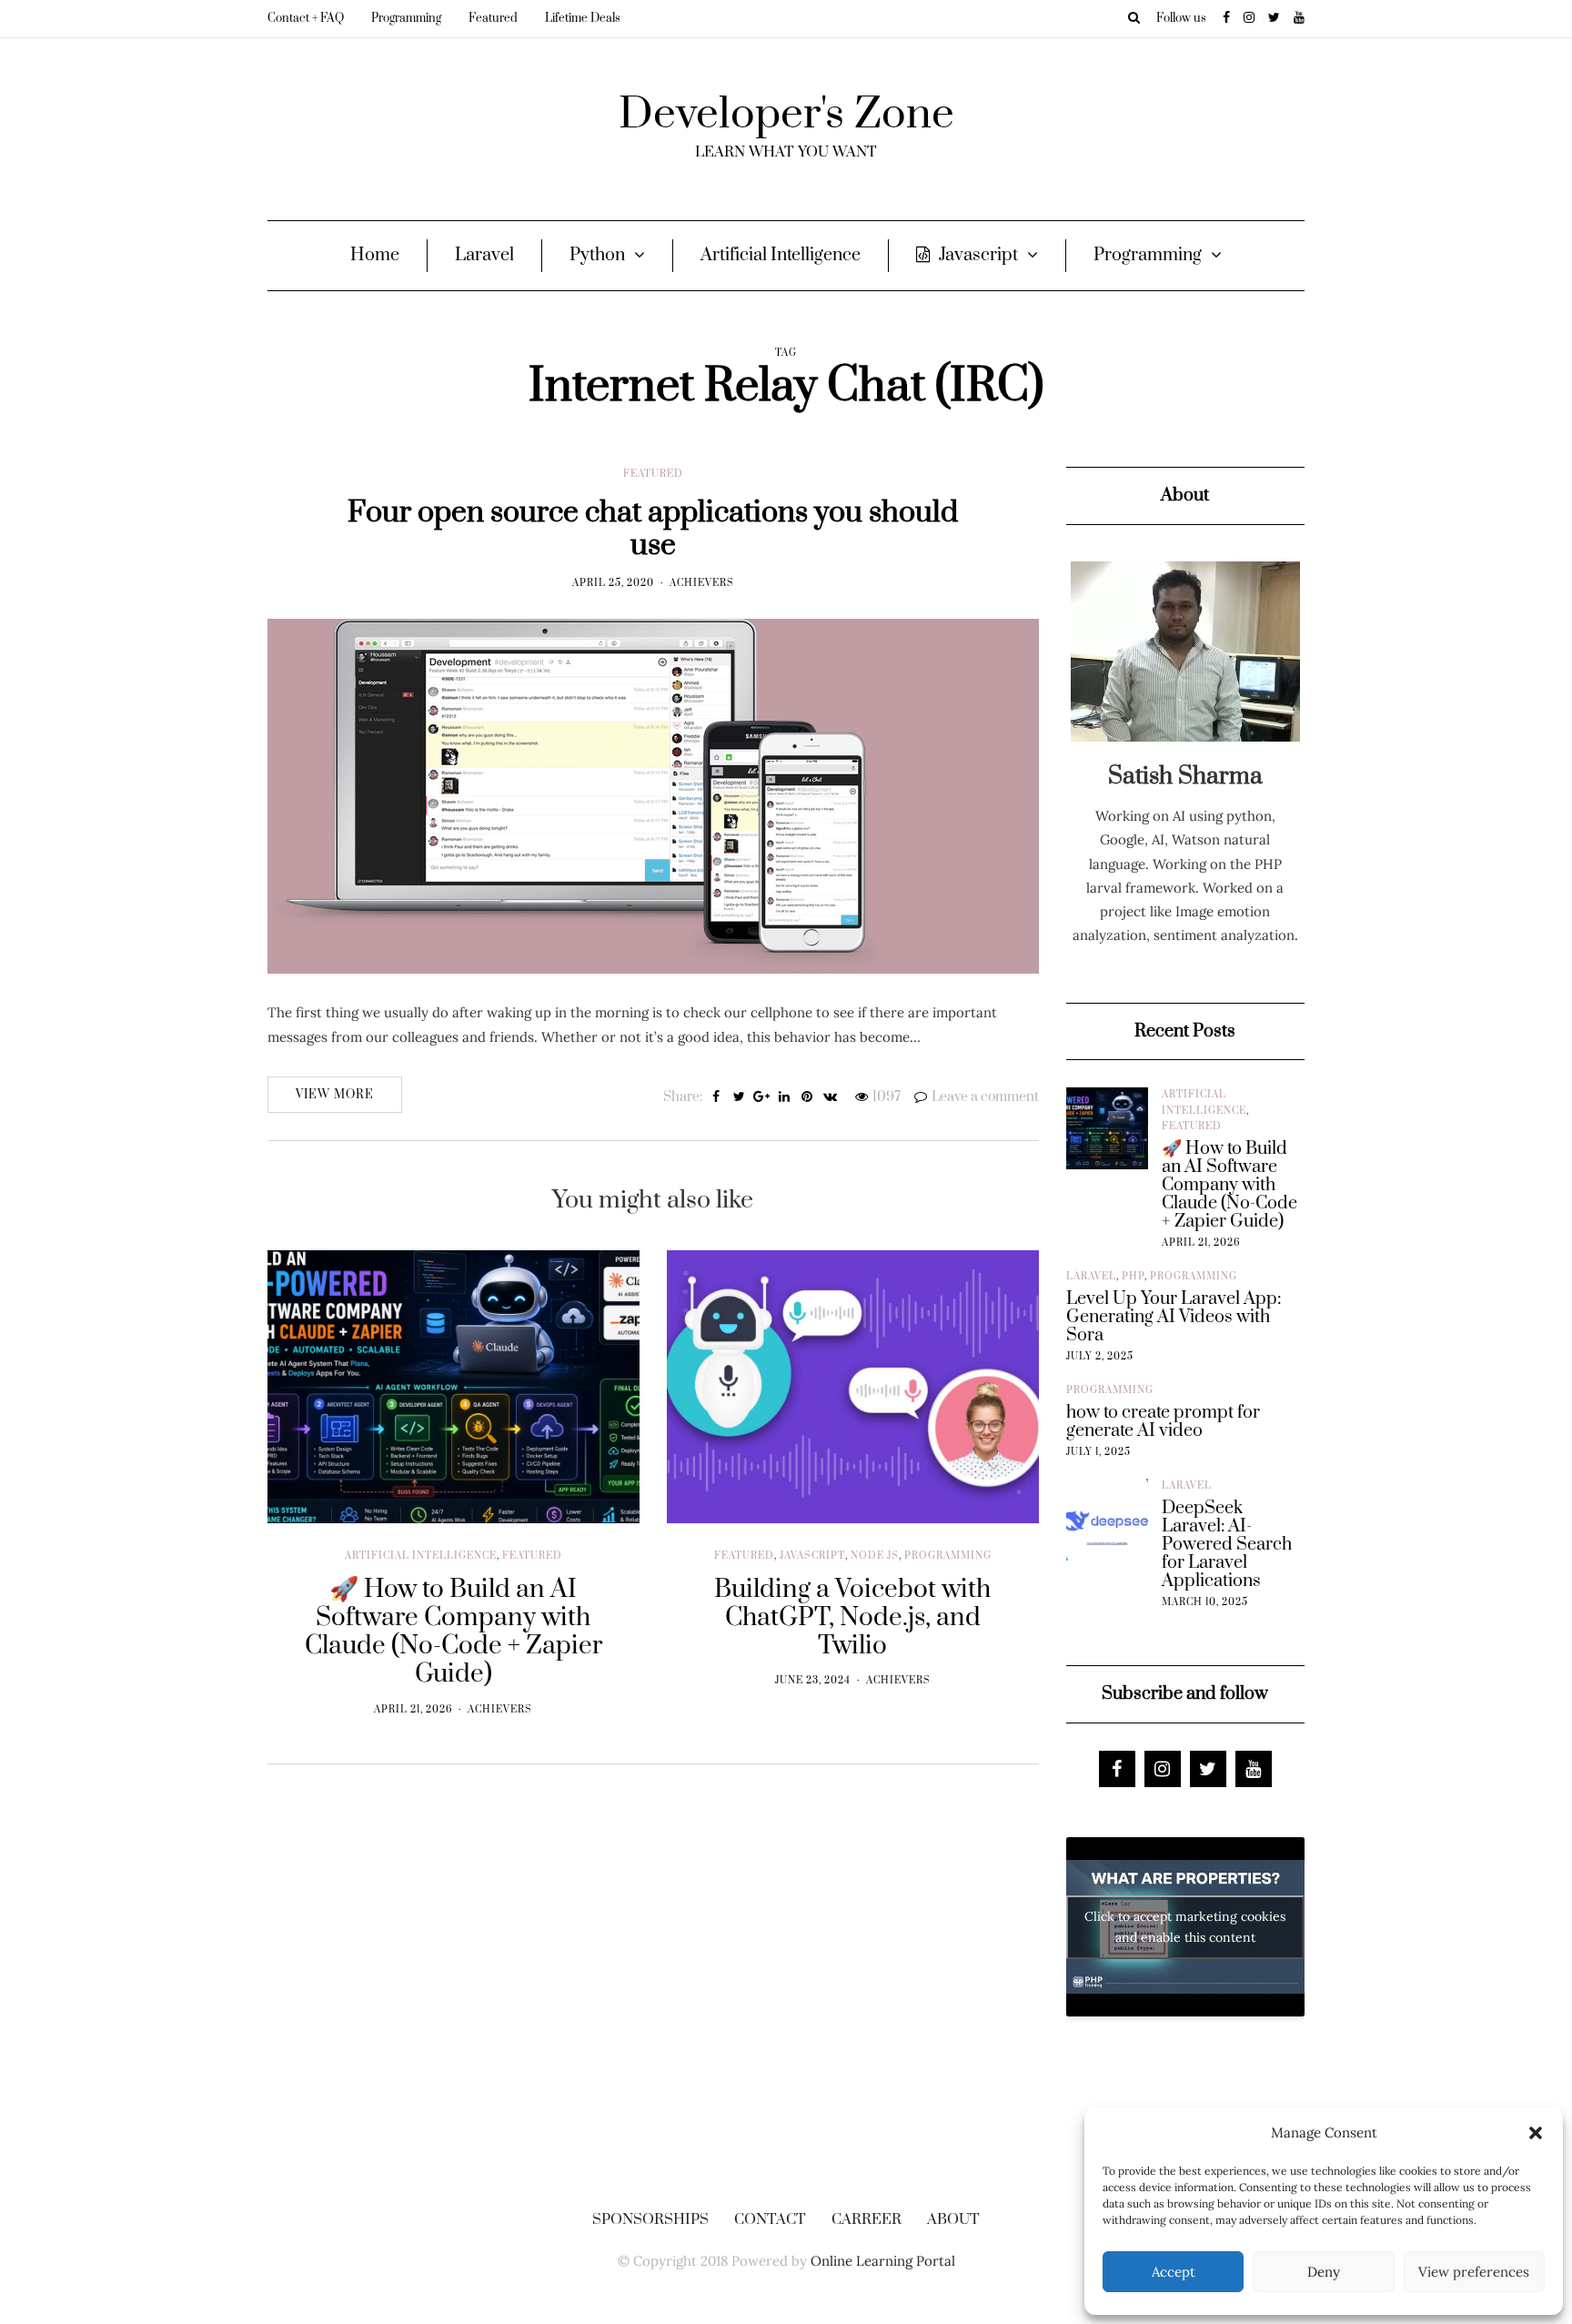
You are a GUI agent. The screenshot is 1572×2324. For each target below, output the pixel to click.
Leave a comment (985, 1097)
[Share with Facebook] (716, 1097)
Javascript (978, 255)
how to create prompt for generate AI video (1163, 1422)
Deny (1324, 2272)
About (953, 2219)
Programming (406, 18)
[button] (1536, 2133)
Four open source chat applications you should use (653, 529)
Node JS (875, 1556)
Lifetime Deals (583, 18)
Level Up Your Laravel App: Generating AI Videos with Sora (1174, 1318)
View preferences (1474, 2272)
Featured (493, 18)
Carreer (867, 2219)
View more (335, 1095)
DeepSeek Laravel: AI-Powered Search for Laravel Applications (1227, 1545)
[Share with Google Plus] (762, 1097)
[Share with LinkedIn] (785, 1097)
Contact (770, 2219)
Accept (1174, 2272)
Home (375, 255)
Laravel (484, 255)
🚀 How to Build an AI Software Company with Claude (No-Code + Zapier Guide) (1229, 1186)
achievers (702, 583)
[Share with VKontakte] (830, 1097)
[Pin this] (807, 1097)
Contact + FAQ (306, 18)
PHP (1133, 1277)
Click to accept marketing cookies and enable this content (1185, 1927)
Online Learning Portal (883, 2261)
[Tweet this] (739, 1097)
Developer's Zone (786, 115)
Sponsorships (650, 2219)
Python (597, 255)
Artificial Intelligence (781, 255)
